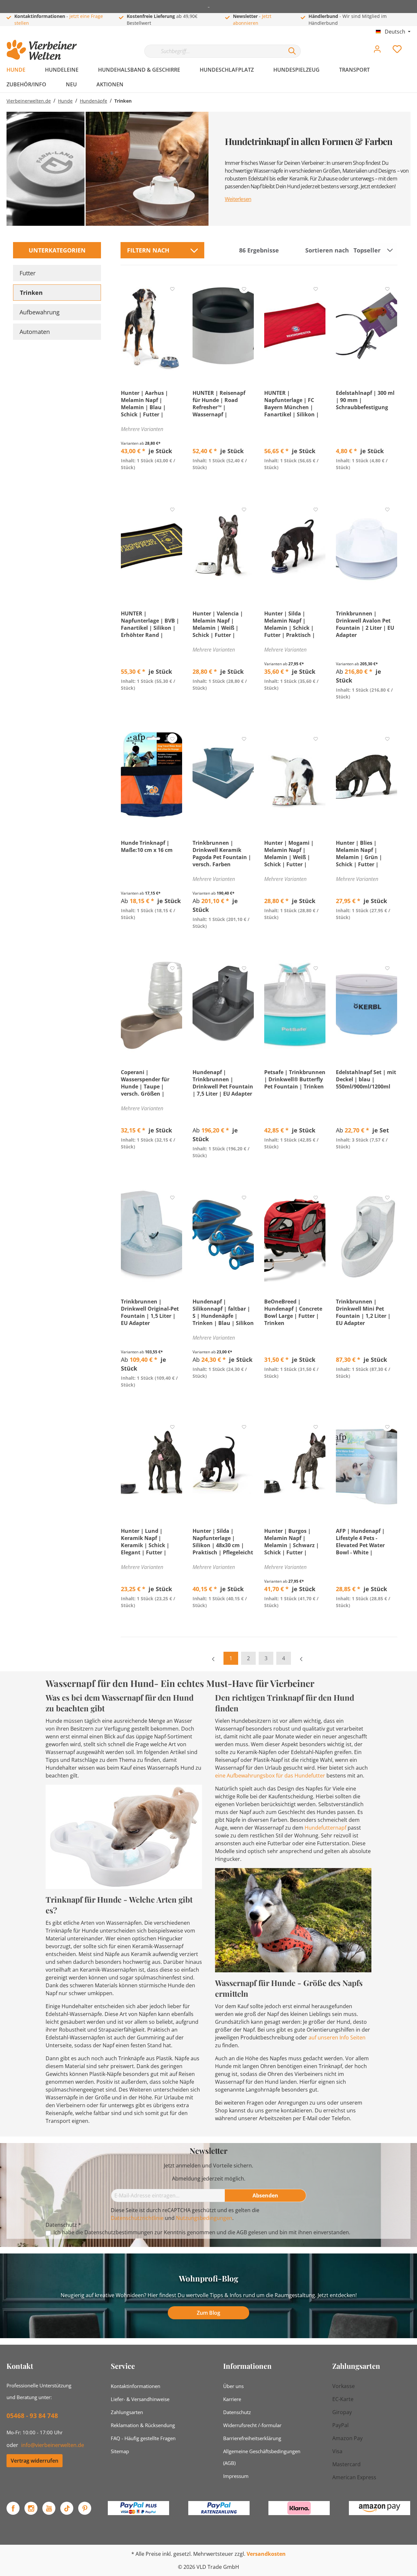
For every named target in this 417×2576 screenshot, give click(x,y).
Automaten (35, 332)
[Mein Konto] (377, 51)
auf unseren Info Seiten (337, 2037)
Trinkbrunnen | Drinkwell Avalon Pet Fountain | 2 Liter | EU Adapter (365, 624)
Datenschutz (237, 2412)
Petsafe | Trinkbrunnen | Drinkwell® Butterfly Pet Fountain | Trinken (295, 1079)
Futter (28, 273)
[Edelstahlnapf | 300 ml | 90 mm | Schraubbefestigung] (367, 326)
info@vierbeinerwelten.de (53, 2445)
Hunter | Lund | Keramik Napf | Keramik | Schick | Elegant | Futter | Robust (145, 1542)
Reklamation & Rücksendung (143, 2425)
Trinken (31, 293)
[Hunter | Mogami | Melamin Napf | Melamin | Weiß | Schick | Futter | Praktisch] (295, 776)
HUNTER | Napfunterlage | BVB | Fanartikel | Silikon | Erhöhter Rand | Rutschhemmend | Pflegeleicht (150, 624)
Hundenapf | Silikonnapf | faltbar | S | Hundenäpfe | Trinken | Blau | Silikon (223, 1312)
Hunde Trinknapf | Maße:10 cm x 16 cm (147, 846)
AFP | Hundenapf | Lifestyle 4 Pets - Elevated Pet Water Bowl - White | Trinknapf (360, 1542)
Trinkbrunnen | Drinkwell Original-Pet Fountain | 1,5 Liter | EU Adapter (150, 1312)
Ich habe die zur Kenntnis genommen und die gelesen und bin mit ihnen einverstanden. (202, 2232)
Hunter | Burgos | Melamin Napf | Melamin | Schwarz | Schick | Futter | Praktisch (292, 1542)
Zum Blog (208, 2313)
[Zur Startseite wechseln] (42, 50)
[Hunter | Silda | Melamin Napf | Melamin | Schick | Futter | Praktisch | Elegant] (295, 546)
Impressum (236, 2476)
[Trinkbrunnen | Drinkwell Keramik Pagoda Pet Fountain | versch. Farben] (223, 776)
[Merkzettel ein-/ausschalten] (172, 288)
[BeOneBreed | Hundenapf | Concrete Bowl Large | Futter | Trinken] (295, 1234)
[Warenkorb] (413, 44)
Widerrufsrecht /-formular (252, 2425)
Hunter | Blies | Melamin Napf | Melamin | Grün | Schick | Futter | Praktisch (359, 854)
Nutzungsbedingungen (204, 2218)
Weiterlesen (238, 199)
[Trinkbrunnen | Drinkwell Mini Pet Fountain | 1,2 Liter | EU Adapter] (367, 1234)
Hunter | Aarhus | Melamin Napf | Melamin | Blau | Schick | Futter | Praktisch (144, 404)
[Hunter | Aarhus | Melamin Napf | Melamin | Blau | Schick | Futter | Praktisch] (151, 326)
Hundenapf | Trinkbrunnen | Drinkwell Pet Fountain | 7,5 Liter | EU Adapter (223, 1083)
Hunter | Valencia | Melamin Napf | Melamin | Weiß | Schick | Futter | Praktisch (218, 624)
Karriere (232, 2399)
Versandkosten (266, 2554)
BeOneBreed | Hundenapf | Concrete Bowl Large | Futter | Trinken (293, 1312)
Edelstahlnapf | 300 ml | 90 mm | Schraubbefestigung (365, 400)
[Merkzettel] (397, 51)
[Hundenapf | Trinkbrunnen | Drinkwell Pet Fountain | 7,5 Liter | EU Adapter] (223, 1005)
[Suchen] (292, 51)
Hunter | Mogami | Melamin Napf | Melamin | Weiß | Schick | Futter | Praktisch (289, 854)
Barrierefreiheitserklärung (252, 2438)
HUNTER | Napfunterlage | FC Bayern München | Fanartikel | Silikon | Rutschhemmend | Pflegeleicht (292, 404)
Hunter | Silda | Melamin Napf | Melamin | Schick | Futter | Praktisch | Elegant (290, 624)
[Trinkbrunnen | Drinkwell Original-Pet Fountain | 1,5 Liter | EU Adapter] (151, 1234)
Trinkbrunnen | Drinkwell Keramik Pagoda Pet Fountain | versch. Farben (222, 854)
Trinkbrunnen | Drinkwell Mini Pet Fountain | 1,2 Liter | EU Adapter (363, 1312)
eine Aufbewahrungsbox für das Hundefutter (270, 1776)
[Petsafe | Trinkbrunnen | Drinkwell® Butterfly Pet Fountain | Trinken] (295, 1005)
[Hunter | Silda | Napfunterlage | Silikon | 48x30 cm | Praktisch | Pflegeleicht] (223, 1464)
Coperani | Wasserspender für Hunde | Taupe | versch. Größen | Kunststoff (145, 1083)
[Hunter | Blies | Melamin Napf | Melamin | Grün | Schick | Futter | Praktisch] (367, 776)
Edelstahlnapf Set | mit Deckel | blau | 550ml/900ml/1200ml (366, 1079)
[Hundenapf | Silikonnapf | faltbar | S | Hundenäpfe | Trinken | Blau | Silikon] (223, 1234)
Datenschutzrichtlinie (137, 2218)
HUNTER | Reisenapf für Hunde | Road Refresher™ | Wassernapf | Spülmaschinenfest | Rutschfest (220, 404)
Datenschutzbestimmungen (119, 2232)
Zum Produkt (152, 482)
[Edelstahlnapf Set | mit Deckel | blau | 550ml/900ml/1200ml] (367, 1005)
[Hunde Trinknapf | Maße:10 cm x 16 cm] (151, 776)
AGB (242, 2232)
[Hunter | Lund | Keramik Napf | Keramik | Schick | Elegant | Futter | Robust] (151, 1464)
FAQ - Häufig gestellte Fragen (143, 2438)
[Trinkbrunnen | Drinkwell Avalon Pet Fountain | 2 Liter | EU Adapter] (367, 546)
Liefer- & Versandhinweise (140, 2399)
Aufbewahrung (40, 312)
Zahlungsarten (127, 2412)
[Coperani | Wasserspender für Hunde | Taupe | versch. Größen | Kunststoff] (151, 1005)
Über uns (233, 2386)
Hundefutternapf (325, 1828)
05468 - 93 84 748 (32, 2416)
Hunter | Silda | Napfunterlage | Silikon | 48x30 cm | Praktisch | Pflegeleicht (223, 1542)
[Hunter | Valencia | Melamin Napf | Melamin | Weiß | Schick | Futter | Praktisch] (223, 546)
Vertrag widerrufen (35, 2461)
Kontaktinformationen (136, 2386)
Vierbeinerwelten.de (29, 101)
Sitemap (120, 2451)
